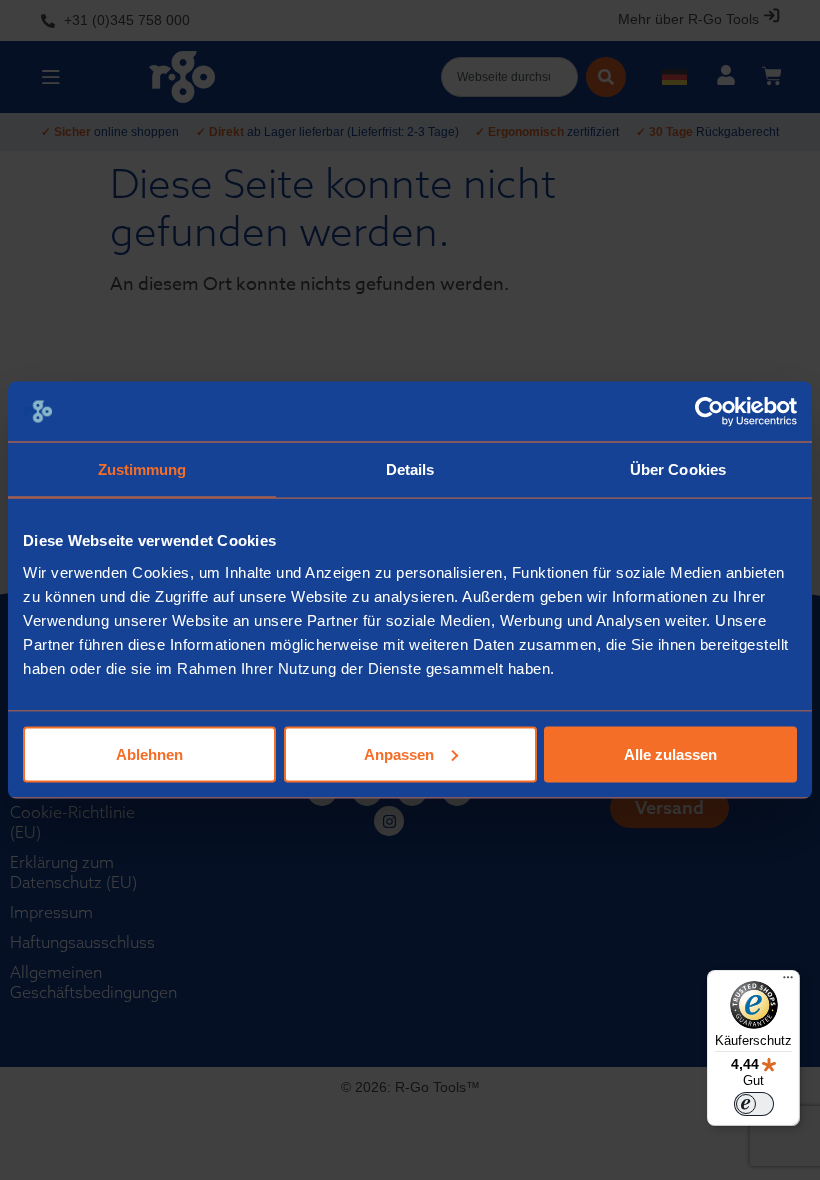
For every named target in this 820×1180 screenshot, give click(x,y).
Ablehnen (149, 753)
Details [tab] (410, 469)
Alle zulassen (670, 753)
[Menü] (788, 982)
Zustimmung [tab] (142, 469)
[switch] (754, 1104)
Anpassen (399, 753)
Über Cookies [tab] (678, 469)
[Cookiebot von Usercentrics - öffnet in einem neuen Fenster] (709, 412)
